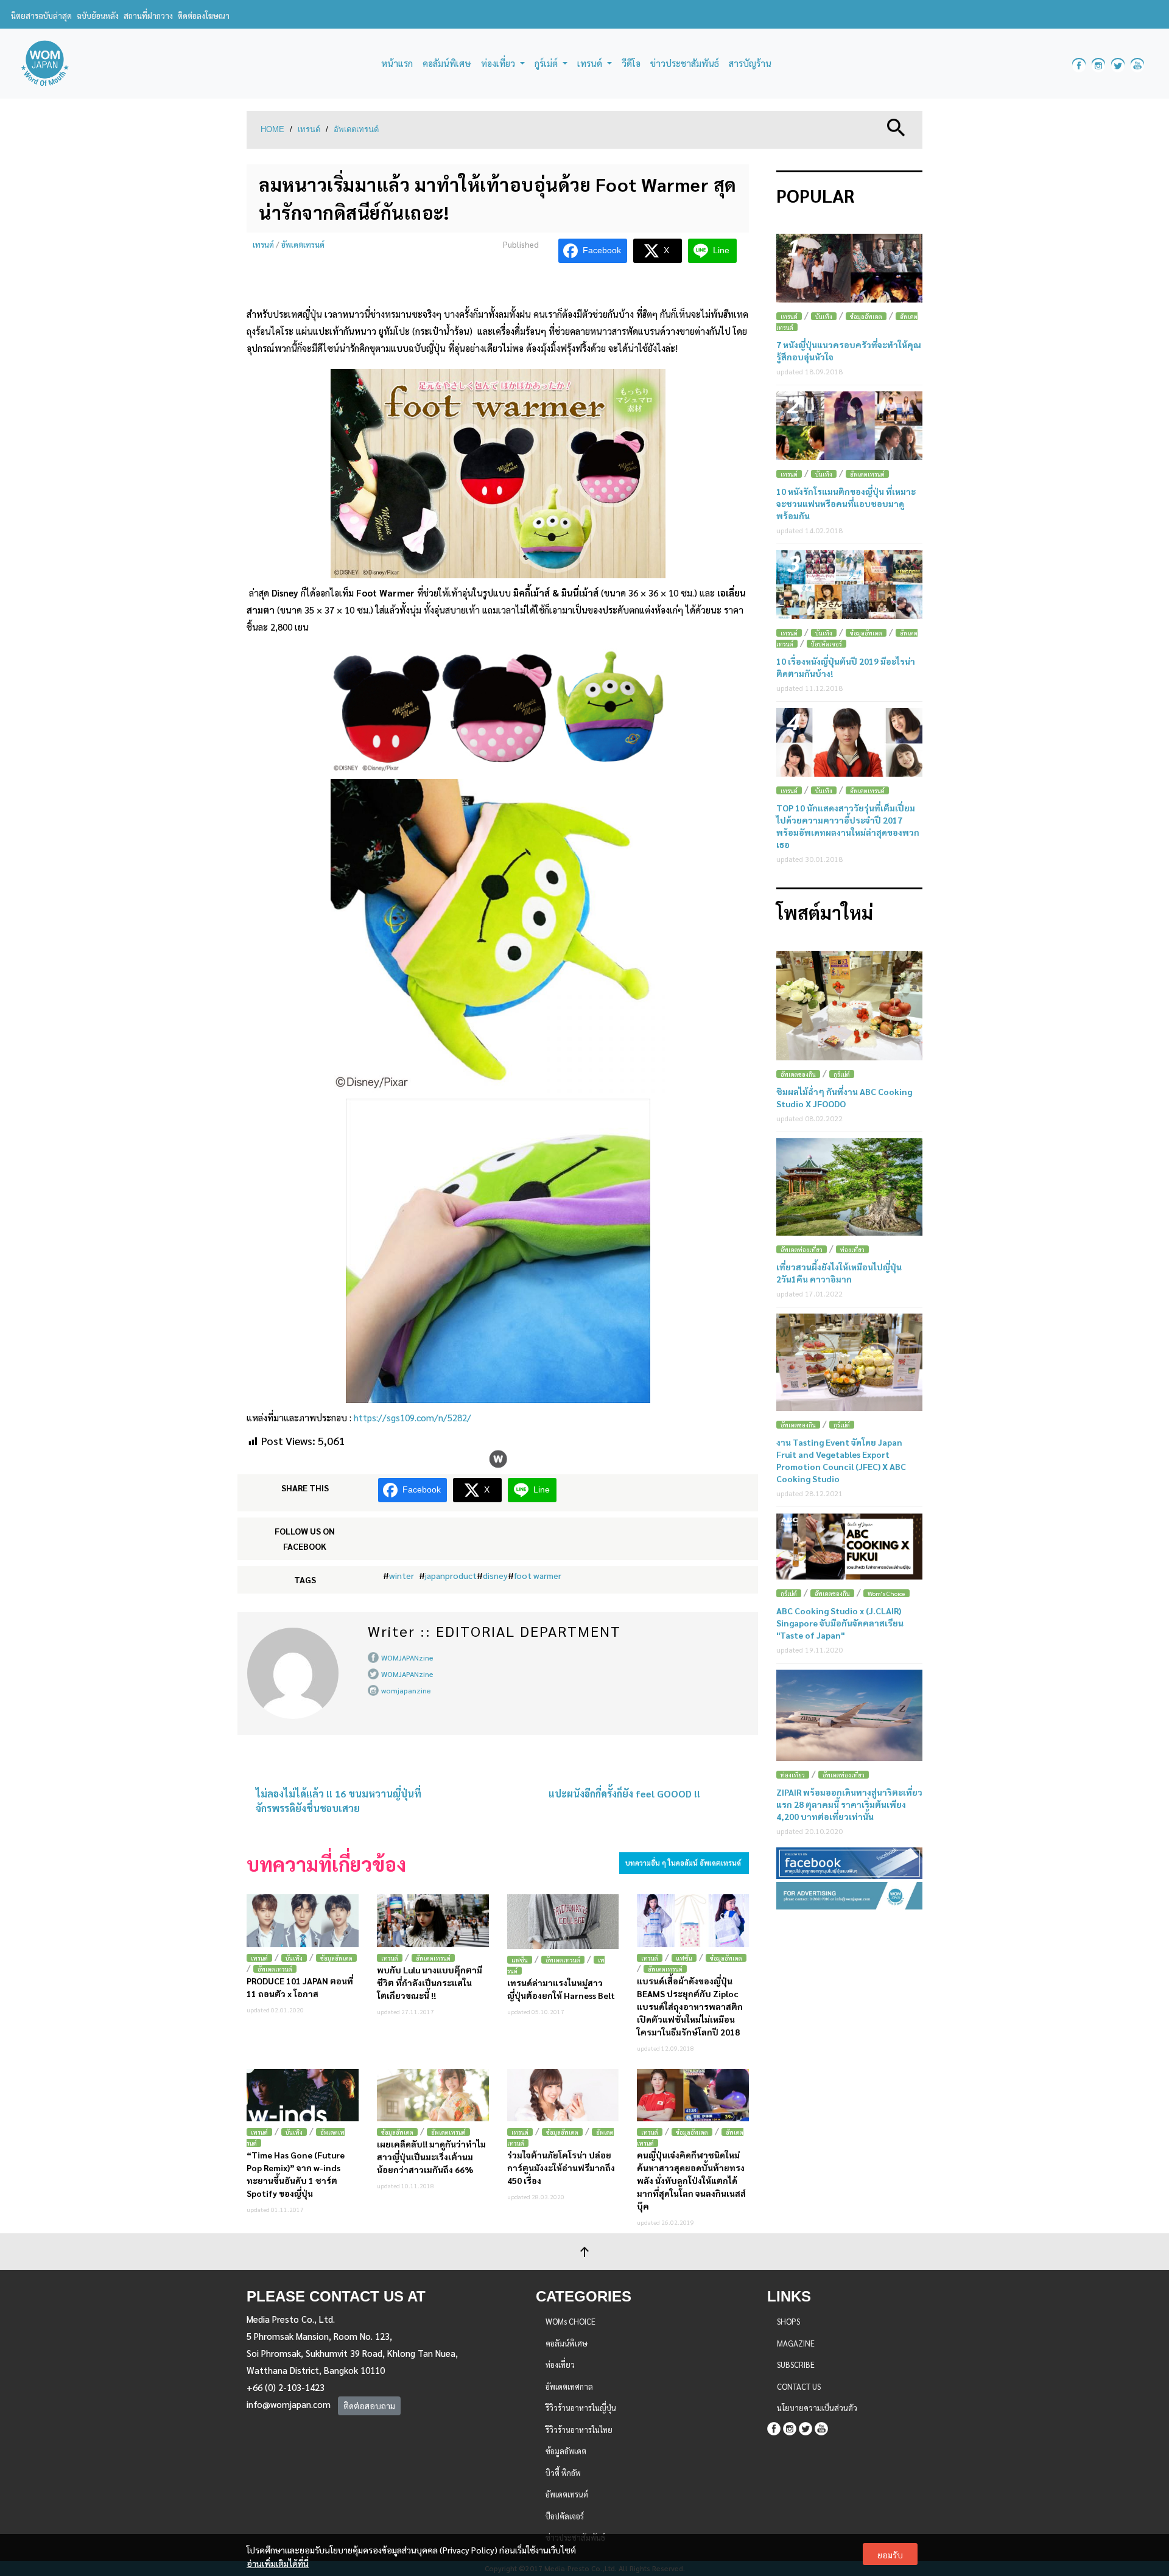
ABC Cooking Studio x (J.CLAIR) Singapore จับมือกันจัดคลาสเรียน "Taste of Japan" (840, 1623)
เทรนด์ (309, 129)
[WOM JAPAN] (45, 64)
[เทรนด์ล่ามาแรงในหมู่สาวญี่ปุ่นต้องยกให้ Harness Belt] (563, 1922)
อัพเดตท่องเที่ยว (802, 1249)
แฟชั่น (520, 1960)
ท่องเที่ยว (852, 1249)
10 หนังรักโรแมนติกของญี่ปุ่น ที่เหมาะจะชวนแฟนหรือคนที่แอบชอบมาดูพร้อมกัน (846, 503)
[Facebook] (774, 2427)
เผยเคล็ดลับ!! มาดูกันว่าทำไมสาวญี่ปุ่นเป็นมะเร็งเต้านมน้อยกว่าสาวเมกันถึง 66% (431, 2157)
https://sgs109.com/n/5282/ (412, 1417)
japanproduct (451, 1575)
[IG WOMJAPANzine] (1098, 64)
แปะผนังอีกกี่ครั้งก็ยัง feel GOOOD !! (624, 1794)
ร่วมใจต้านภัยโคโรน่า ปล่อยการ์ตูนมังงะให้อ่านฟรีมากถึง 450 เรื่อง (561, 2168)
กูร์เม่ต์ (842, 1074)
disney (495, 1575)
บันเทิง (294, 1958)
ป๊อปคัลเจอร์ (827, 644)
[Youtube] (821, 2427)
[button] (896, 126)
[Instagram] (790, 2427)
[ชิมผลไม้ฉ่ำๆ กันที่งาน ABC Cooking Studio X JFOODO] (849, 1006)
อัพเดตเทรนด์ (356, 129)
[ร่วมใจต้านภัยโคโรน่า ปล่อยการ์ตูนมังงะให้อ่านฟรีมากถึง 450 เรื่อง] (563, 2095)
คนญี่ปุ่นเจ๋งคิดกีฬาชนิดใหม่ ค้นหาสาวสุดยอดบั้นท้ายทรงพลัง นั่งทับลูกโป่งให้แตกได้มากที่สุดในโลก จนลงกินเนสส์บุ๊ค (691, 2180)
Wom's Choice (886, 1593)
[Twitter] (806, 2427)
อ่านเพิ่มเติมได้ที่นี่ (278, 2563)
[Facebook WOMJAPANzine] (1079, 64)
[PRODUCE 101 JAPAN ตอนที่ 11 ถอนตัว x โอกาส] (303, 1921)
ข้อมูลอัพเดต (336, 1958)
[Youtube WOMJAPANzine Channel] (1137, 64)
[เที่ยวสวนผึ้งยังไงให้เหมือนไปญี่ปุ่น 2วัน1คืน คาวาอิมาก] (849, 1187)
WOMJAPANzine (407, 1657)
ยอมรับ (890, 2555)
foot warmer (538, 1575)
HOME (272, 129)
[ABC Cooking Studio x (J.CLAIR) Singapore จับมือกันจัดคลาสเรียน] (849, 1547)
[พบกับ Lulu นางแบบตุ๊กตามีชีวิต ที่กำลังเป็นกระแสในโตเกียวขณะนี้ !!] (433, 1921)
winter (402, 1575)
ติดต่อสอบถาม (369, 2406)
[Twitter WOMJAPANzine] (1118, 64)
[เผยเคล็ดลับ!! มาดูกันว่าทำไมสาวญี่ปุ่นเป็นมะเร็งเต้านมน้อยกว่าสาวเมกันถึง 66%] (433, 2095)
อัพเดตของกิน (798, 1074)
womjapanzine (406, 1690)
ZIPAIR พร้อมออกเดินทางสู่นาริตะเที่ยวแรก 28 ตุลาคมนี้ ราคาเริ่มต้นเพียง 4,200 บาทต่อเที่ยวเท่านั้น (849, 1804)
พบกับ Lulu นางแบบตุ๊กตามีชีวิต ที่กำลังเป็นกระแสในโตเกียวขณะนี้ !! (430, 1983)
